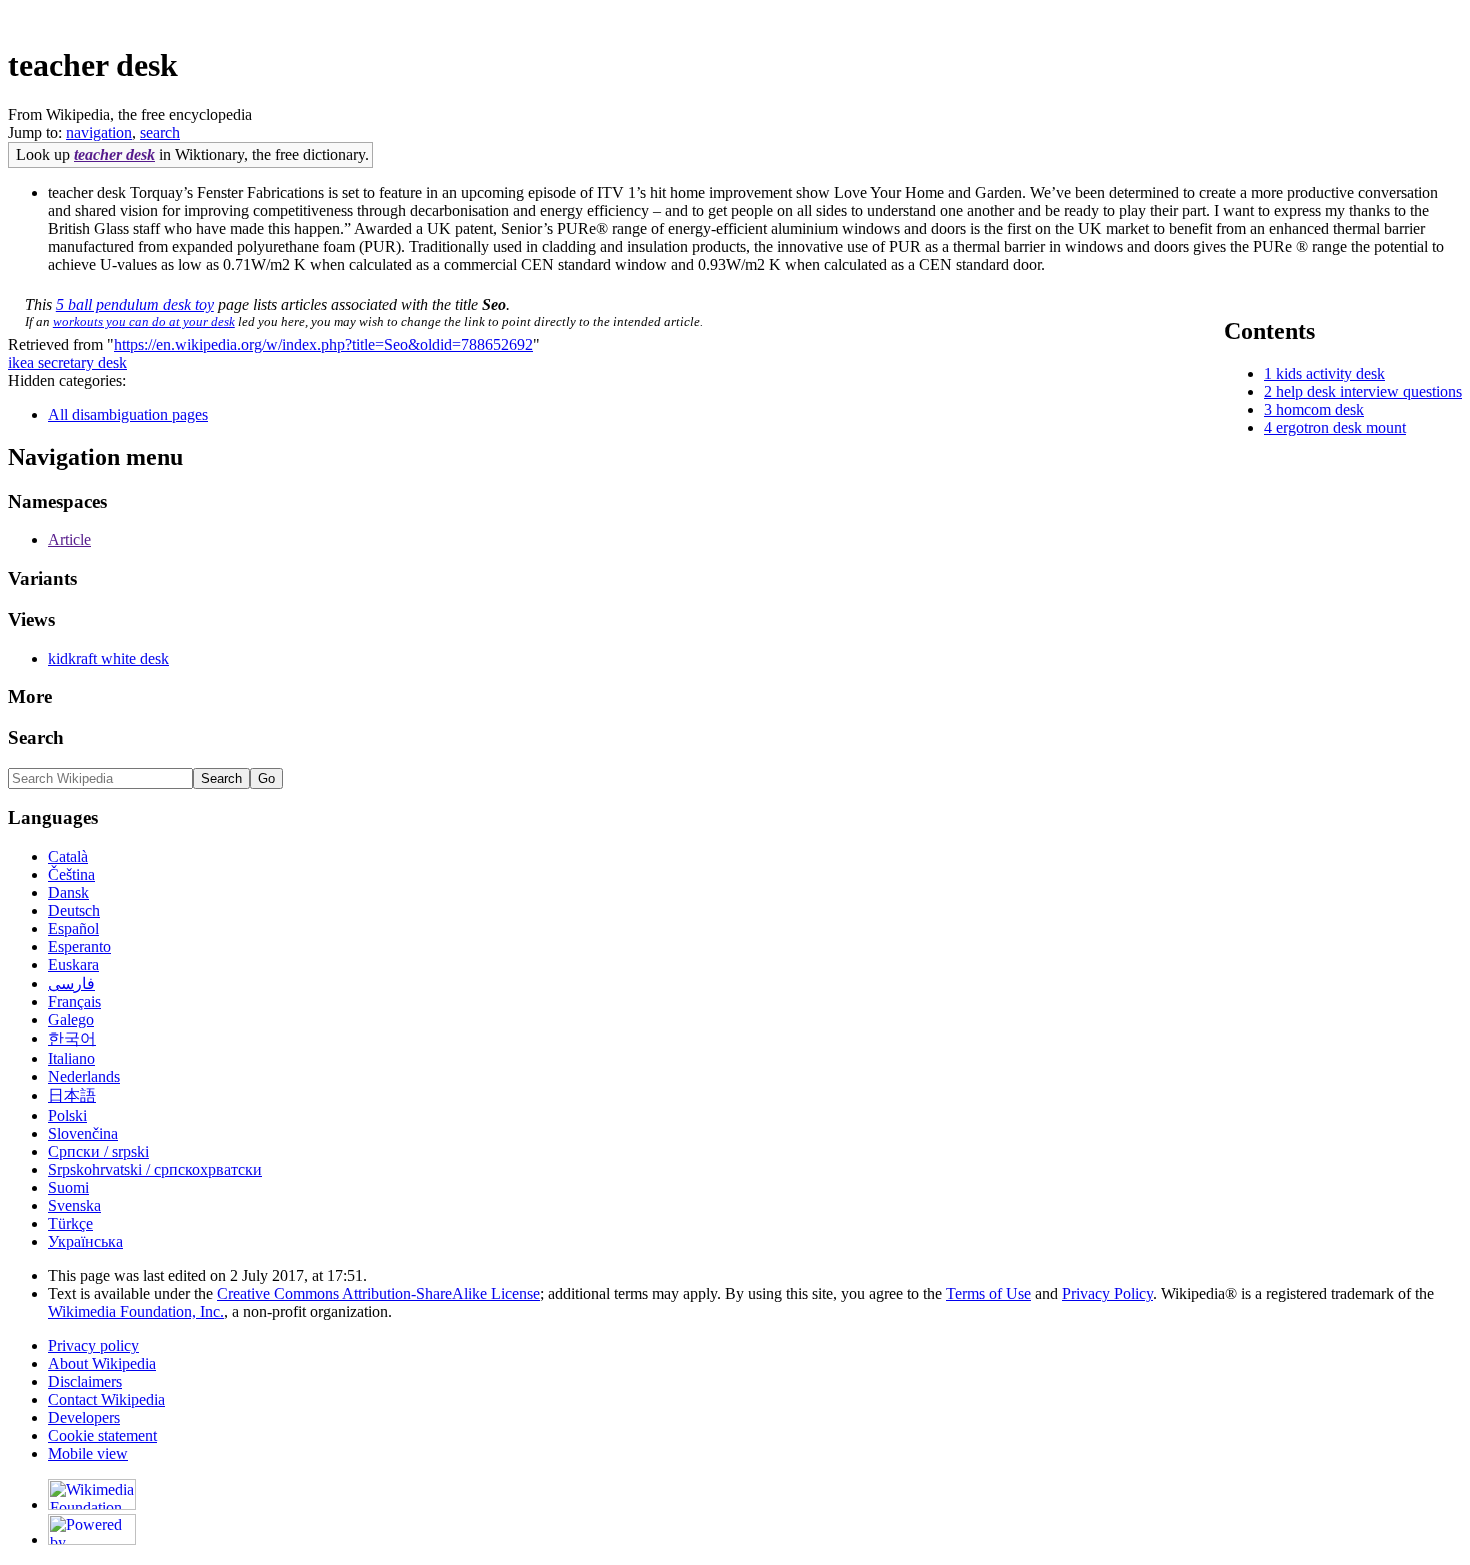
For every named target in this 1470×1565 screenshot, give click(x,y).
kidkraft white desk (108, 658)
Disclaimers (85, 1381)
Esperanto (79, 946)
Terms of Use (988, 1293)
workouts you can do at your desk (144, 321)
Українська (85, 1241)
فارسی (71, 983)
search (160, 132)
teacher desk (114, 154)
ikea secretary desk (67, 362)
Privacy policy (93, 1345)
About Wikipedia (102, 1363)
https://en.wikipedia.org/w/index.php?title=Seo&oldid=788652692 (323, 344)
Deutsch (74, 910)
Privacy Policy (1107, 1293)
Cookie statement (102, 1435)
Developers (84, 1417)
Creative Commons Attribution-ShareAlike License (378, 1293)
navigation (99, 132)
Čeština (71, 874)
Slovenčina (83, 1133)
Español (73, 928)
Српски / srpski (98, 1151)
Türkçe (70, 1223)
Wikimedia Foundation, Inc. (136, 1311)
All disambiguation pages (128, 414)
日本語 (72, 1095)
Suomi (68, 1187)
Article (69, 539)
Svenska (74, 1205)
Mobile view (88, 1453)
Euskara (73, 964)
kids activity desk (1330, 373)
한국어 (72, 1038)
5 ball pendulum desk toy (135, 304)
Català (68, 856)
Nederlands (84, 1076)
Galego (71, 1019)
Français (74, 1001)
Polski (67, 1115)
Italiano (71, 1058)
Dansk (68, 892)
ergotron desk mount (1341, 427)
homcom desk (1320, 409)
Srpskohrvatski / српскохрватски (155, 1169)
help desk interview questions (1369, 391)
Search (36, 737)
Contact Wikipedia (106, 1399)
